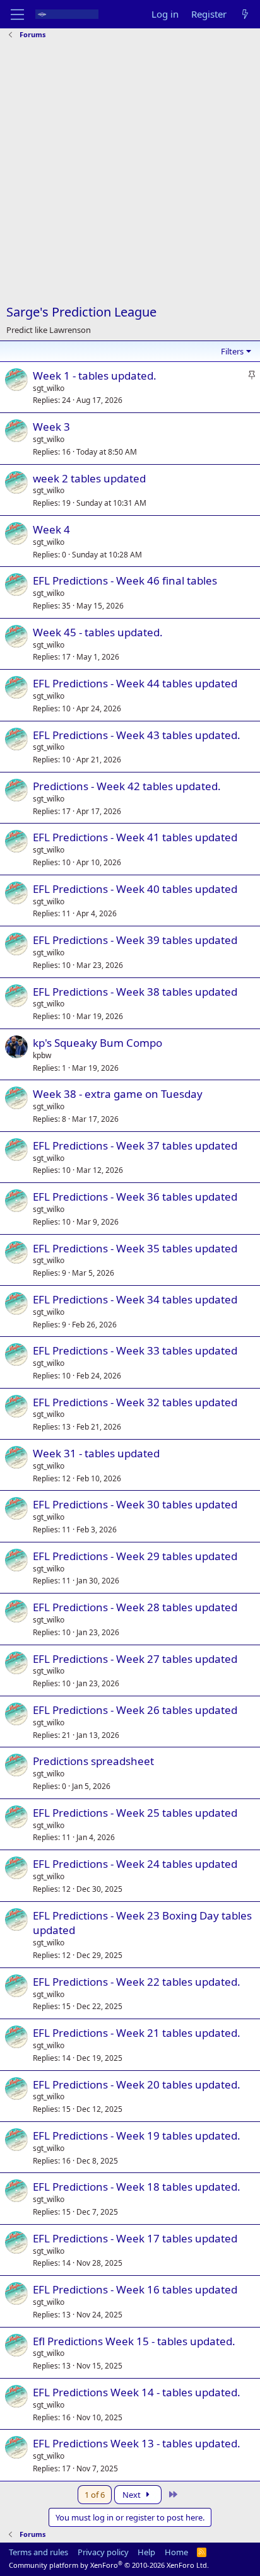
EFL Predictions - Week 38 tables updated (135, 992)
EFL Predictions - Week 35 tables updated (135, 1248)
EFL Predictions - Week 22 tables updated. (137, 1982)
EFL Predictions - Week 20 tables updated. (137, 2084)
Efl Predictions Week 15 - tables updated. (134, 2341)
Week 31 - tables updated (96, 1453)
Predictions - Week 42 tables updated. (127, 786)
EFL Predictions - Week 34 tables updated (135, 1299)
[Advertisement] (130, 173)
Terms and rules (38, 2552)
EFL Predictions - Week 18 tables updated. (137, 2187)
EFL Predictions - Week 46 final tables (125, 580)
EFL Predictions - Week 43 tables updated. (137, 735)
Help (146, 2552)
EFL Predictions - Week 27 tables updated (135, 1659)
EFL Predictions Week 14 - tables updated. (137, 2392)
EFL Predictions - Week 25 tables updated (135, 1813)
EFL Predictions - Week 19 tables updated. (137, 2136)
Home (176, 2552)
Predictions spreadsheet (93, 1761)
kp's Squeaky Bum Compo (98, 1043)
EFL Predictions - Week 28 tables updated (135, 1607)
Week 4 (51, 529)
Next (133, 2495)
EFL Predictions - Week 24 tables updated (135, 1864)
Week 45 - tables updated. (98, 632)
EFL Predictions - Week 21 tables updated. (137, 2033)
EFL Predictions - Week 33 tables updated (135, 1350)
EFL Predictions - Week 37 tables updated (135, 1145)
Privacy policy (103, 2552)
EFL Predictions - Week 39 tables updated (135, 940)
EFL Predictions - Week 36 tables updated (135, 1197)
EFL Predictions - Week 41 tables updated (135, 837)
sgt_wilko (49, 388)
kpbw (42, 1055)
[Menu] (17, 15)
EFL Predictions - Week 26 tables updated (135, 1710)
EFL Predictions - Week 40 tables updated (135, 889)
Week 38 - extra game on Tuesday (118, 1094)
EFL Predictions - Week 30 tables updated (135, 1504)
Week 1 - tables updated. (95, 376)
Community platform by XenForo (109, 2565)
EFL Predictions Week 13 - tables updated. (137, 2443)
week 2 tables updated (89, 478)
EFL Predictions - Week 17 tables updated (135, 2238)
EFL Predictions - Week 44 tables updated (135, 683)
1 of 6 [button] (95, 2495)
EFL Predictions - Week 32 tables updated (135, 1402)
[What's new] (245, 14)
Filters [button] (232, 351)
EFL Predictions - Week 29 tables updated (135, 1556)
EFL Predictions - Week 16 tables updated (135, 2289)
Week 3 (51, 427)
